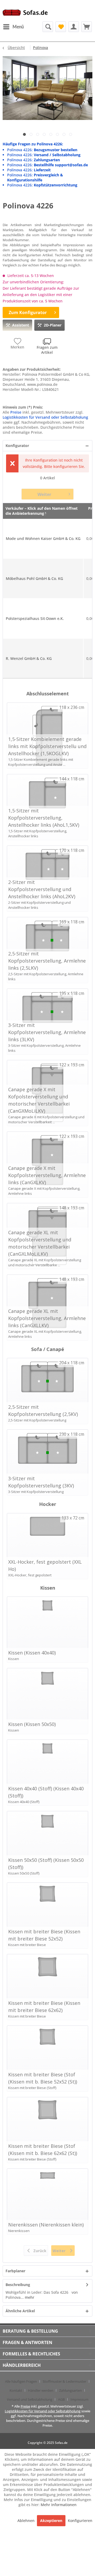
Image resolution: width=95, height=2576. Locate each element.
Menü (18, 27)
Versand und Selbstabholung (30, 2399)
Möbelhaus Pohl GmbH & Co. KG (34, 578)
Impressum (79, 2399)
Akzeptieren (51, 2521)
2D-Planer (53, 325)
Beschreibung (18, 2285)
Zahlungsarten (70, 2390)
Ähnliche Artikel (20, 2311)
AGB (61, 2399)
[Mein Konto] (74, 27)
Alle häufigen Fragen (21, 2381)
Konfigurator (17, 446)
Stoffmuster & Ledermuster (65, 2381)
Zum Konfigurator (28, 312)
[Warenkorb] (87, 27)
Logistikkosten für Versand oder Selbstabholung (45, 417)
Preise (16, 412)
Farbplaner (15, 2271)
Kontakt (16, 2390)
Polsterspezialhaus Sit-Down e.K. (35, 618)
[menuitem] (13, 27)
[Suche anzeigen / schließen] (48, 27)
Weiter (44, 494)
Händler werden (41, 2390)
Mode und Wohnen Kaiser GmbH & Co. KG (43, 538)
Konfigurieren (80, 2521)
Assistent (21, 325)
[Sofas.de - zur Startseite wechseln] (25, 14)
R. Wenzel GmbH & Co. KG (29, 658)
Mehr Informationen (59, 2505)
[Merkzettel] (61, 27)
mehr (29, 2297)
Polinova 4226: (42, 150)
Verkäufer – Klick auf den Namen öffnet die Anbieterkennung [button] (42, 511)
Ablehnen (27, 2521)
